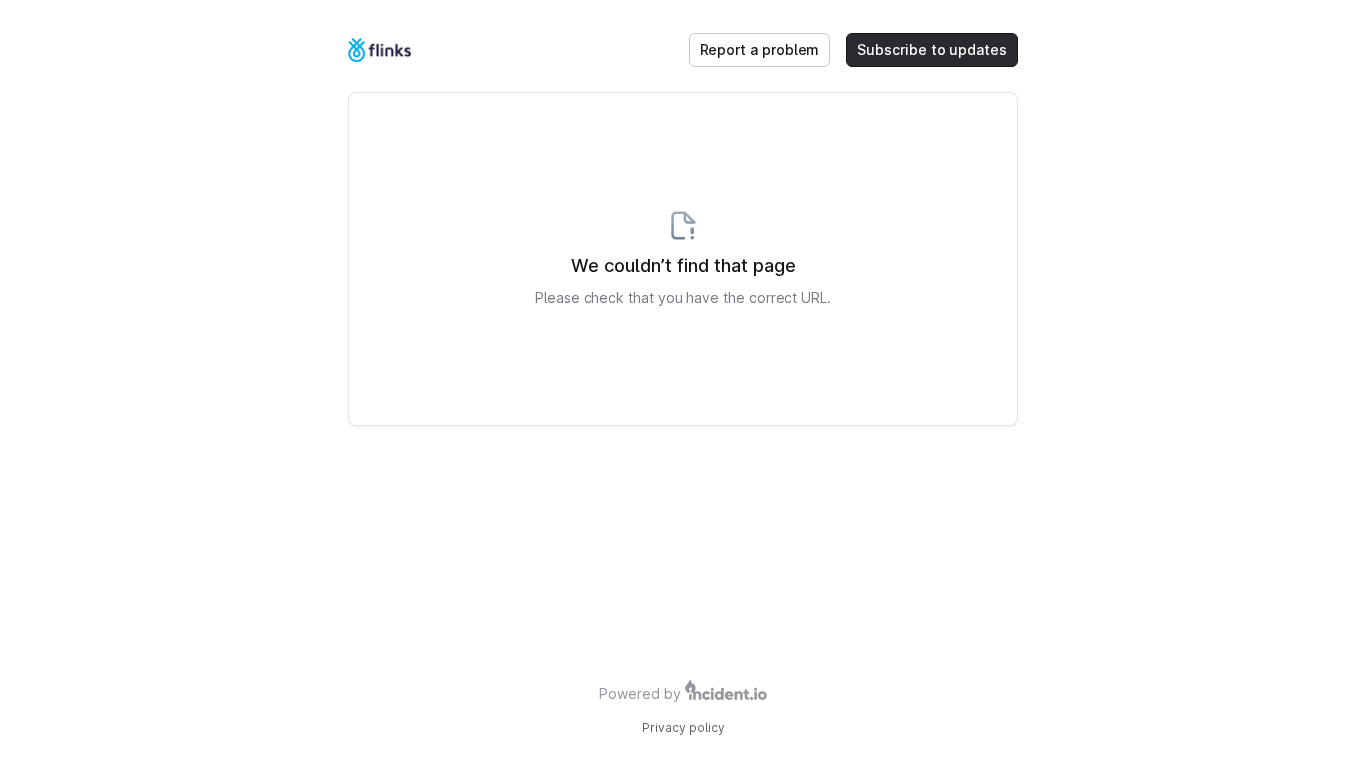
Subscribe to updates (932, 49)
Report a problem (760, 49)
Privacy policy (683, 727)
